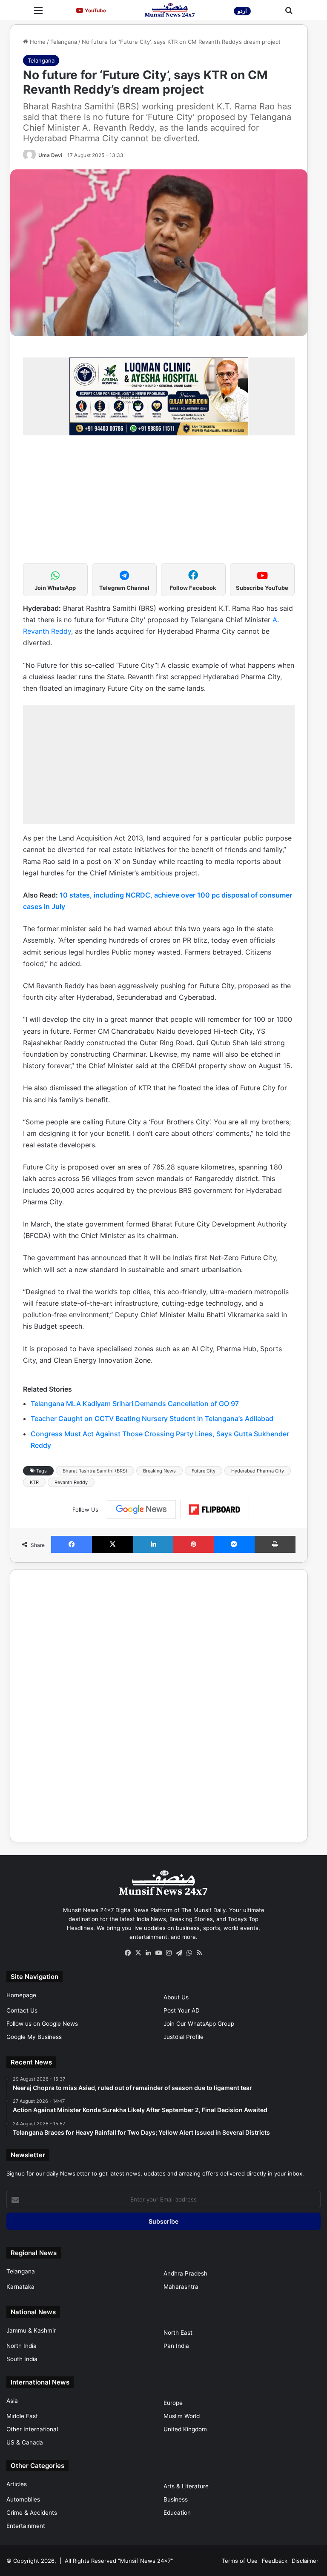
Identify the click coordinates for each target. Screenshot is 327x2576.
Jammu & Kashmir (31, 2330)
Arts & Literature (186, 2486)
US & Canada (25, 2442)
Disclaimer (305, 2561)
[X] (138, 1953)
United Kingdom (185, 2429)
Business (176, 2499)
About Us (176, 1997)
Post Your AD (182, 2010)
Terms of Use (240, 2561)
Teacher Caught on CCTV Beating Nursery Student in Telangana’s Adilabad (152, 1418)
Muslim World (182, 2416)
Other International (32, 2429)
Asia (12, 2401)
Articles (17, 2484)
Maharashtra (181, 2287)
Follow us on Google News (42, 2024)
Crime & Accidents (32, 2513)
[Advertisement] (159, 503)
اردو (242, 11)
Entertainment (26, 2526)
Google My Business (34, 2037)
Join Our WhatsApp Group (199, 2024)
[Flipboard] (215, 1510)
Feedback (275, 2561)
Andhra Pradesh (185, 2273)
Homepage (21, 1995)
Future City (204, 1471)
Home (37, 42)
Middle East (22, 2416)
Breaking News (159, 1471)
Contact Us (22, 2010)
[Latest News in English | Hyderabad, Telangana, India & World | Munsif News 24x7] (170, 10)
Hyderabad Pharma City (258, 1471)
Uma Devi (50, 155)
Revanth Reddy (71, 1482)
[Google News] (141, 1510)
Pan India (176, 2346)
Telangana (64, 42)
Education (177, 2513)
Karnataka (20, 2287)
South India (22, 2359)
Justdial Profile (184, 2037)
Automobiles (23, 2499)
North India (22, 2346)
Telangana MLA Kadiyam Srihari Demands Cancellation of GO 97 (135, 1404)
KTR (34, 1482)
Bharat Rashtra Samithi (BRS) (95, 1471)
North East (178, 2333)
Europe (173, 2403)
